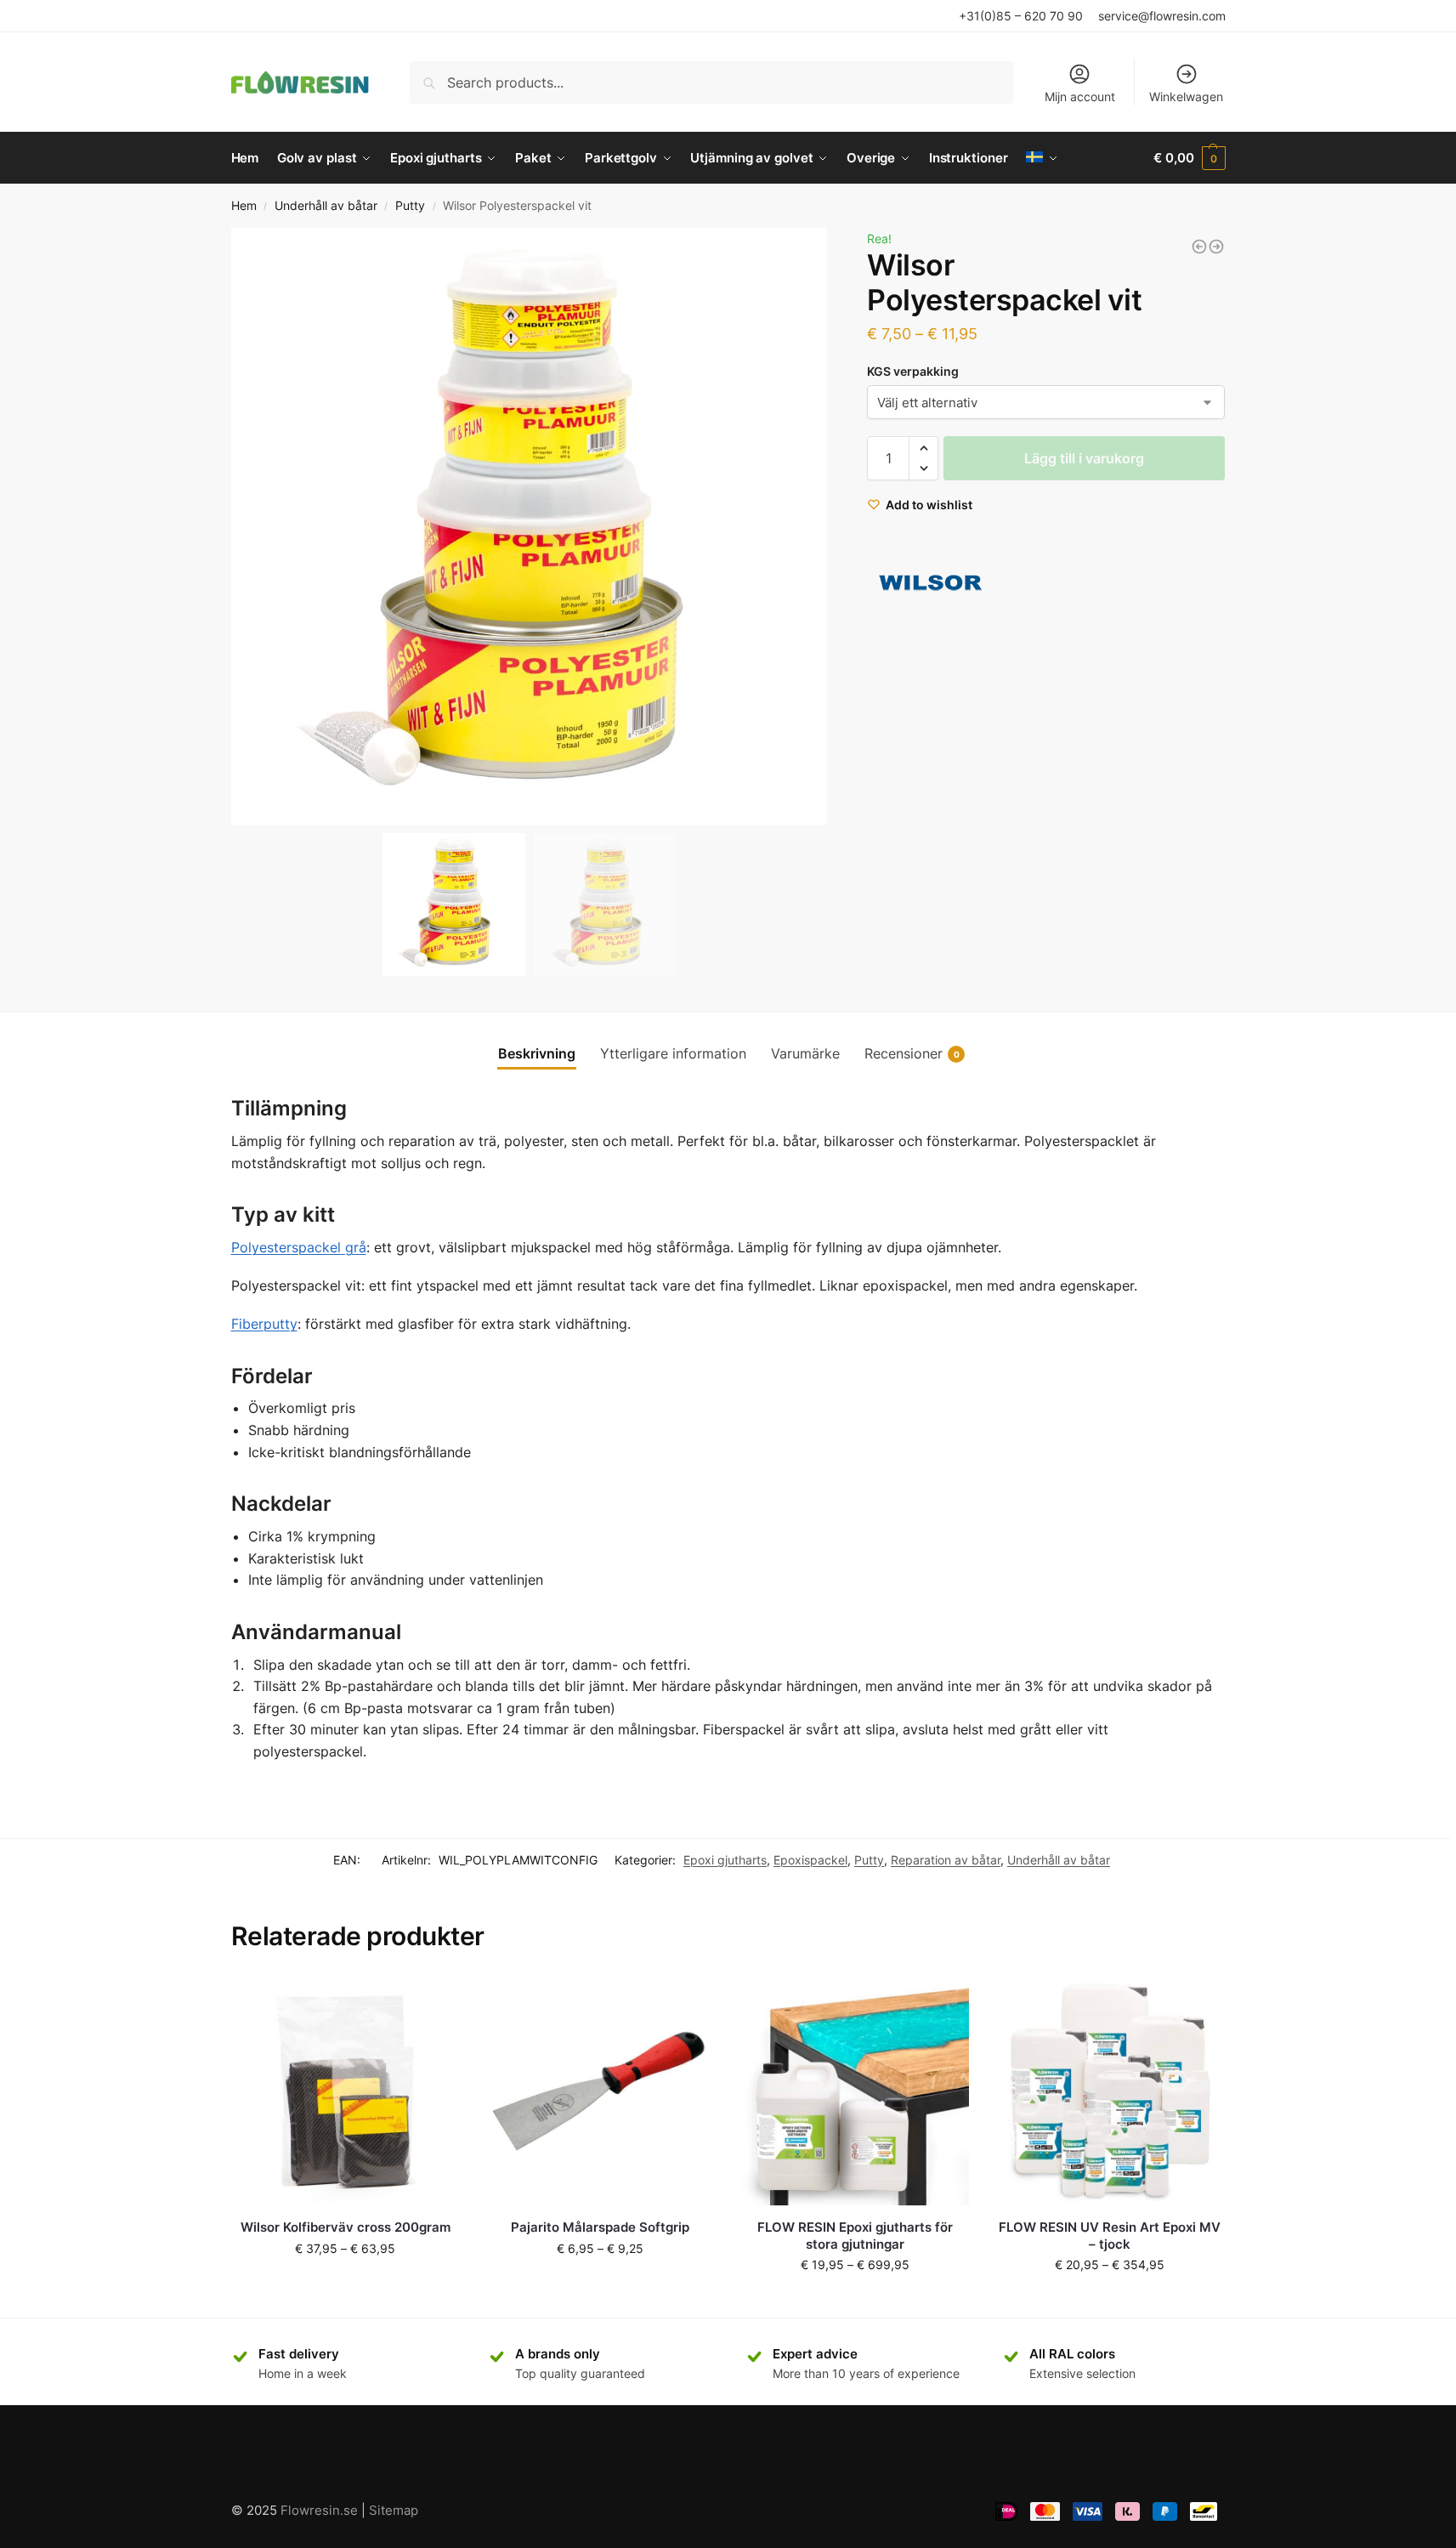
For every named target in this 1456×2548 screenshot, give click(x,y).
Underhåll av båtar (326, 206)
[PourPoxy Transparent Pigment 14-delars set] (1199, 247)
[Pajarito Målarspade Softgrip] (600, 2091)
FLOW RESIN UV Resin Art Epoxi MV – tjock (1110, 2236)
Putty (410, 206)
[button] (807, 526)
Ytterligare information (673, 1053)
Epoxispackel (810, 1860)
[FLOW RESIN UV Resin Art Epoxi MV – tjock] (1109, 2091)
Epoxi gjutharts (725, 1860)
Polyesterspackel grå (299, 1247)
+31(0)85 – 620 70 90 (1021, 16)
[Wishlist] (434, 2002)
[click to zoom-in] (530, 526)
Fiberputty (264, 1324)
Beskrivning (537, 1053)
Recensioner (912, 1053)
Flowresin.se (319, 2510)
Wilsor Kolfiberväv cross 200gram (346, 2227)
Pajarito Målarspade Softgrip (600, 2227)
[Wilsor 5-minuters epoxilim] (1216, 247)
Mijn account (1080, 96)
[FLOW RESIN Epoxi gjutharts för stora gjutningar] (855, 2091)
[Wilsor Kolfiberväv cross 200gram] (346, 2091)
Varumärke (805, 1053)
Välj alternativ (346, 2284)
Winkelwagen (1186, 96)
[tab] (537, 1053)
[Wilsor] (931, 583)
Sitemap (394, 2510)
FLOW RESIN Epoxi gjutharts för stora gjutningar (855, 2236)
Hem (244, 206)
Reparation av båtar (946, 1860)
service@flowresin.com (1162, 16)
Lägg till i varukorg (1084, 458)
